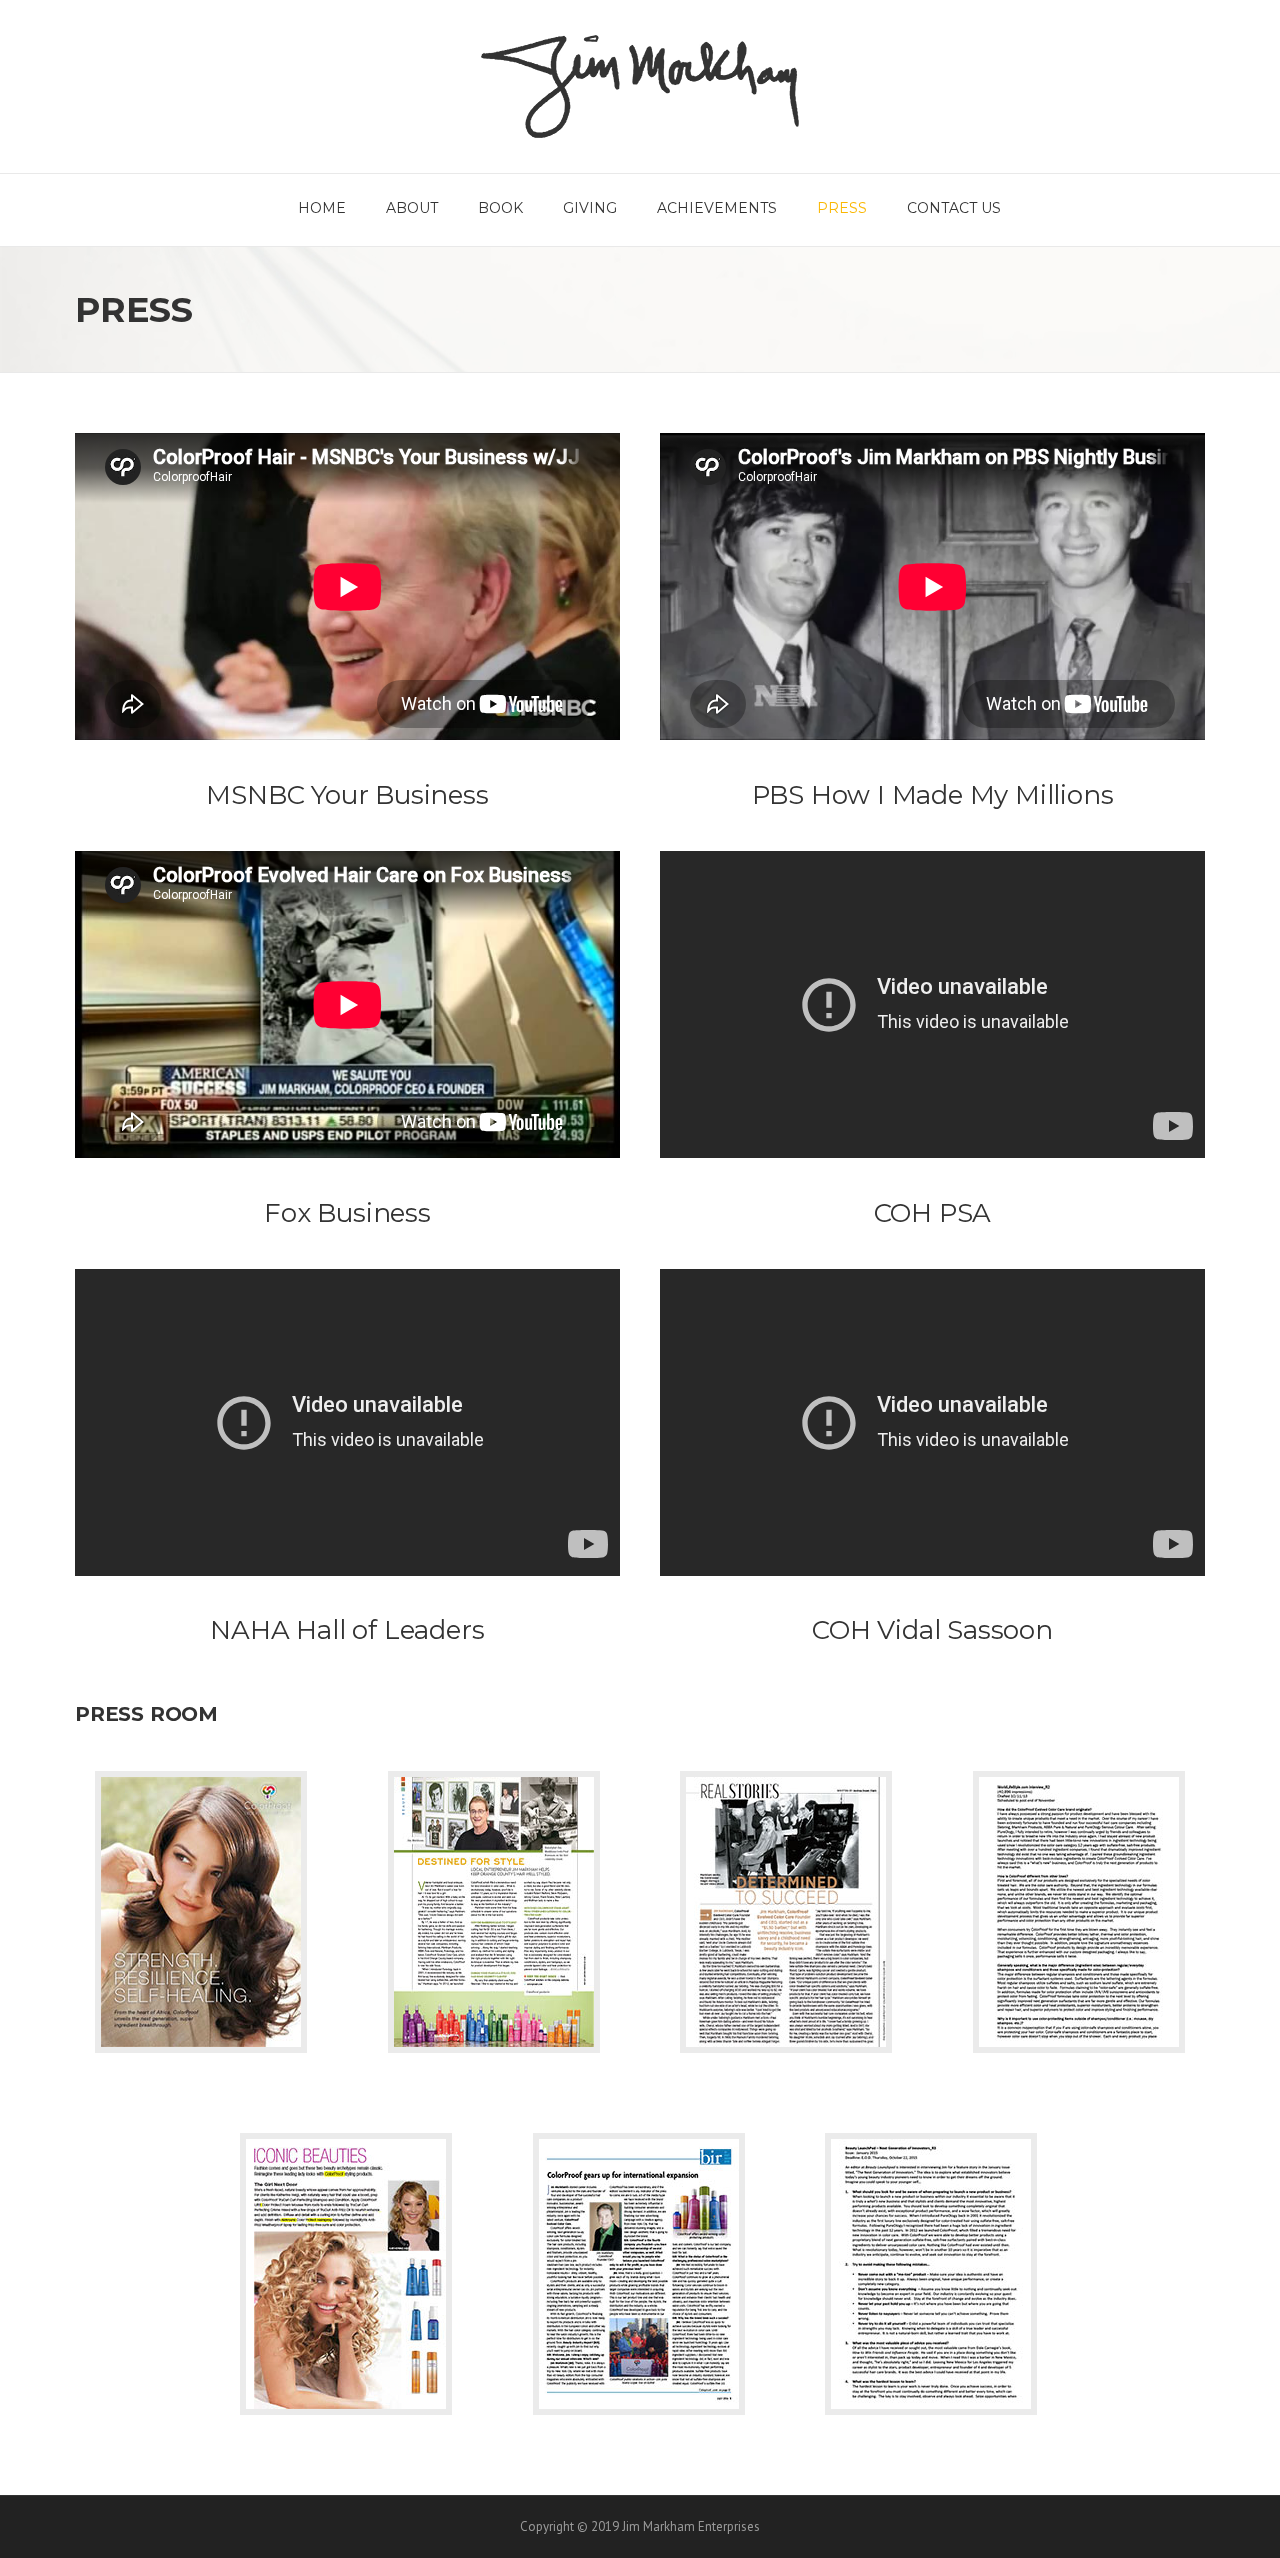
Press (842, 208)
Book (500, 208)
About (412, 208)
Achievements (717, 208)
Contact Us (954, 208)
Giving (590, 208)
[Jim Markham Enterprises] (640, 85)
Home (322, 208)
